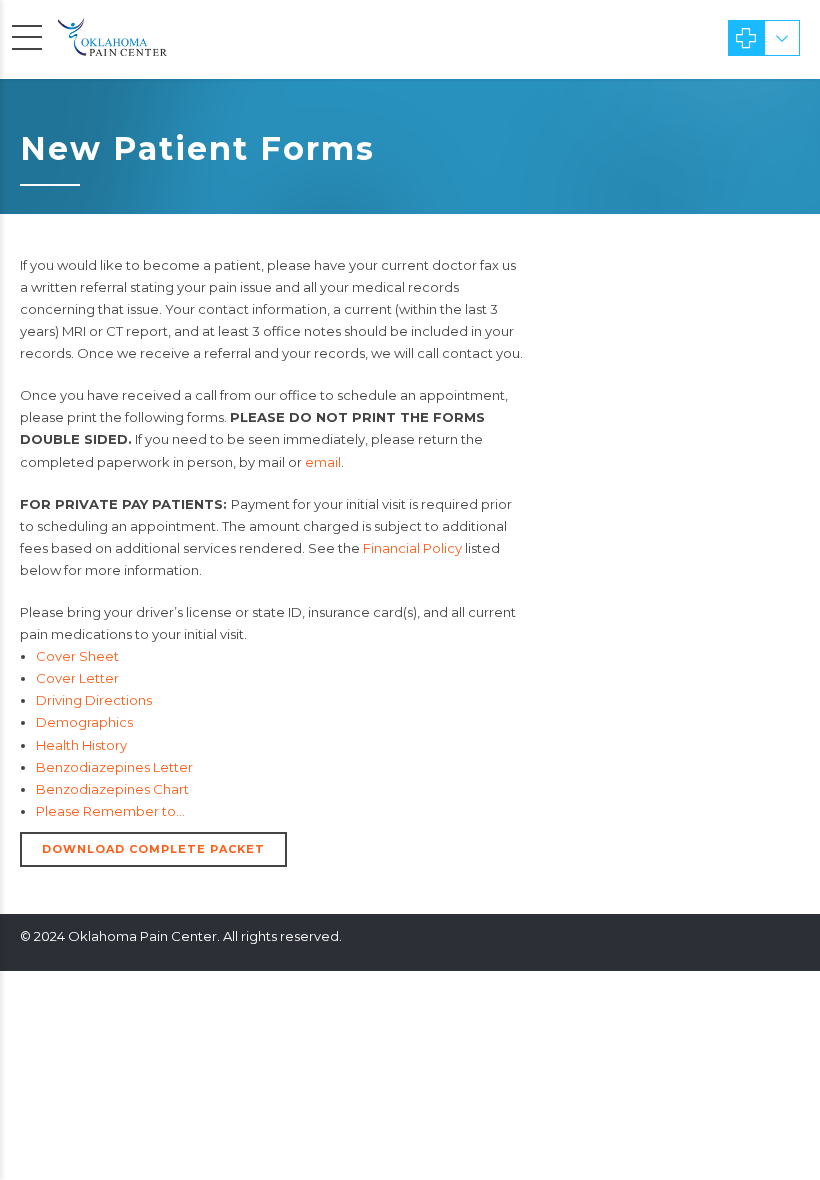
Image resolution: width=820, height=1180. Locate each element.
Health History (81, 745)
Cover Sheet (77, 656)
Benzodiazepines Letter (114, 767)
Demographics (84, 722)
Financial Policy (412, 548)
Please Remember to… (110, 811)
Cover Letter (77, 678)
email (323, 462)
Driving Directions (94, 700)
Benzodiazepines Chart (112, 789)
